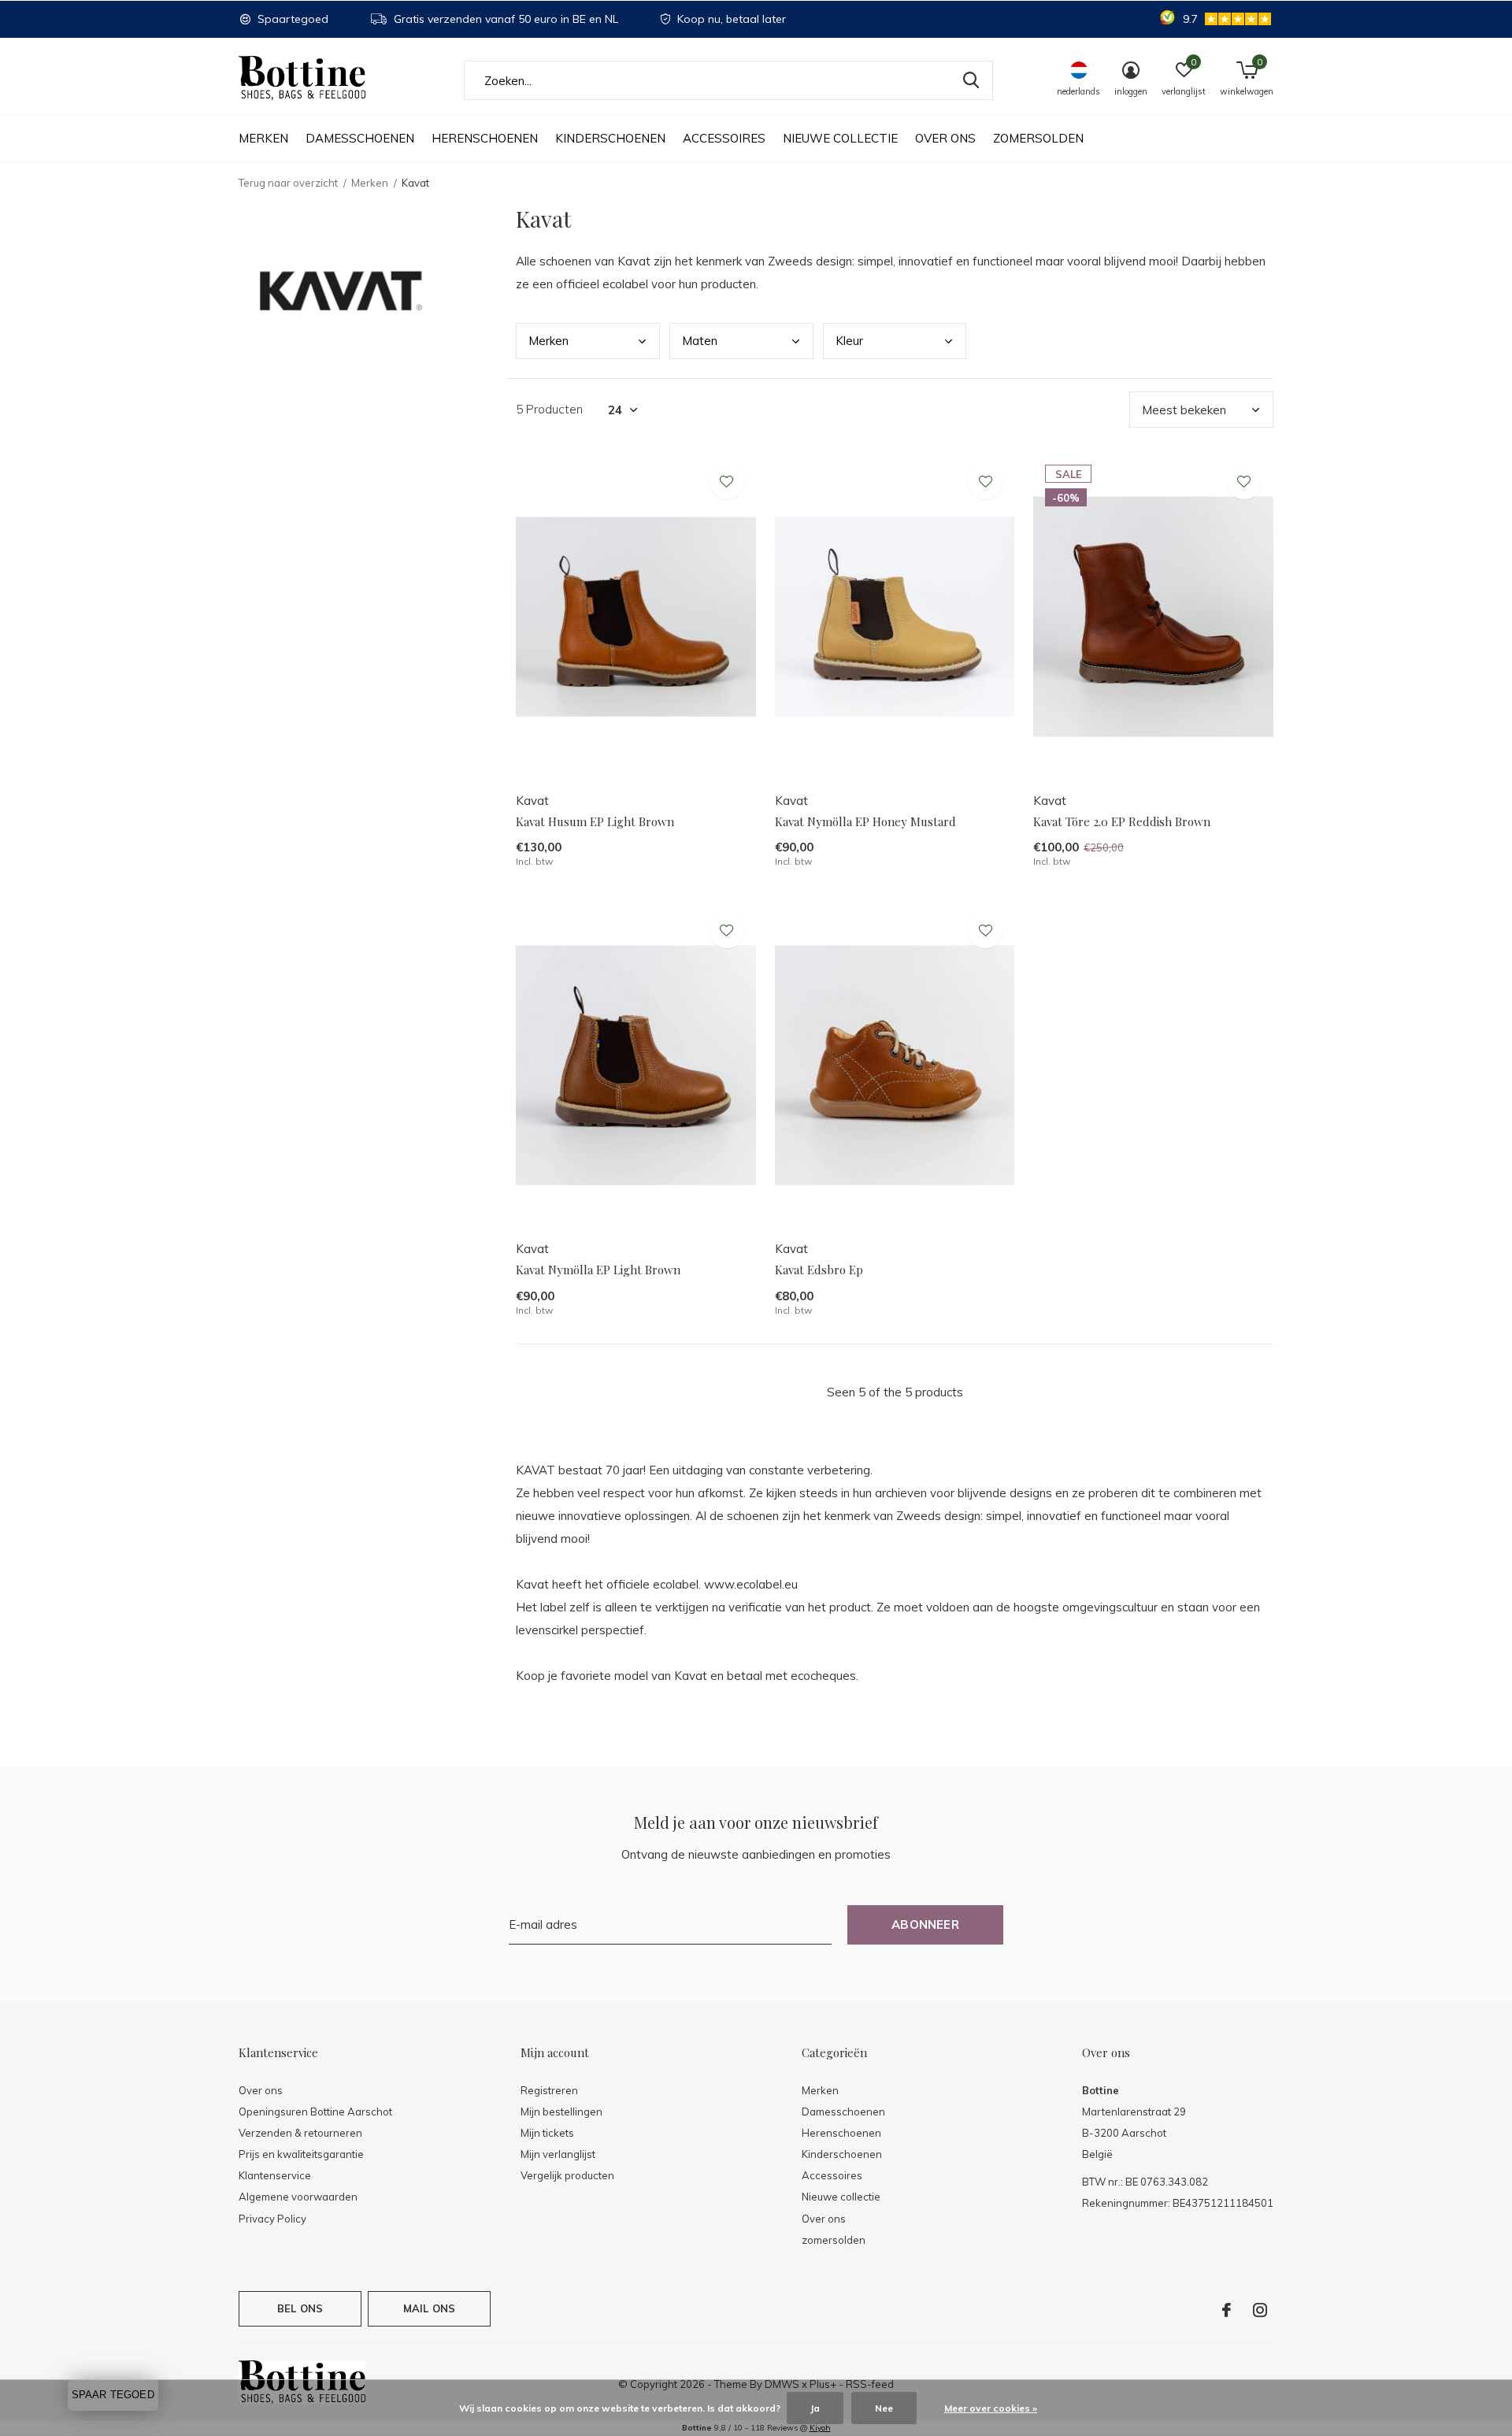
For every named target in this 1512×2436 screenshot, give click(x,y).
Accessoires (724, 138)
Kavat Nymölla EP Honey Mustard (865, 821)
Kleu (849, 341)
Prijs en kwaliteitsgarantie (301, 2154)
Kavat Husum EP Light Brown (595, 821)
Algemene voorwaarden (298, 2197)
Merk (548, 341)
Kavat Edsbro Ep (819, 1270)
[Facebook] (1227, 2310)
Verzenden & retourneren (300, 2133)
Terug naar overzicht (288, 183)
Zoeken (971, 80)
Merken (263, 138)
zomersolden (1038, 138)
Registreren (549, 2090)
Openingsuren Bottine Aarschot (315, 2112)
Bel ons (300, 2308)
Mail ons (429, 2308)
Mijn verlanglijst (558, 2154)
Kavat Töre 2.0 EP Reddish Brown (1122, 821)
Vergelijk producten (567, 2175)
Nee (884, 2408)
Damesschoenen (360, 138)
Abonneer (925, 1924)
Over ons (945, 138)
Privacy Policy (272, 2219)
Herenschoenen (485, 138)
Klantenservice (275, 2175)
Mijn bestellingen (561, 2112)
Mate (700, 341)
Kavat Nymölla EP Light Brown (598, 1270)
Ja (815, 2408)
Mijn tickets (547, 2133)
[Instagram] (1260, 2310)
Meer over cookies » (991, 2408)
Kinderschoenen (610, 138)
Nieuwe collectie (840, 138)
